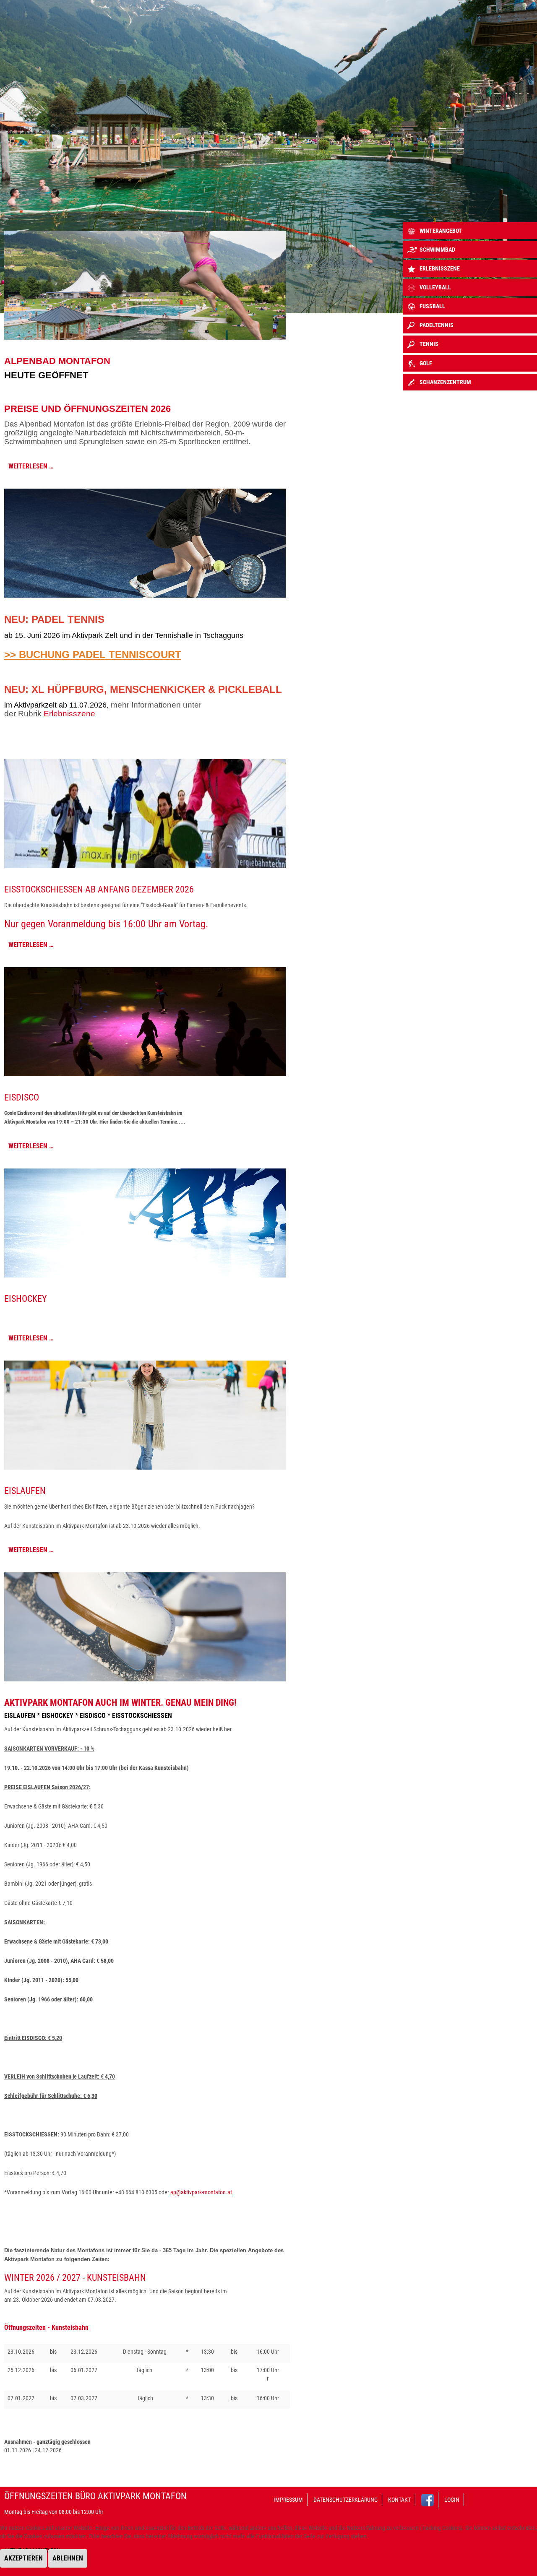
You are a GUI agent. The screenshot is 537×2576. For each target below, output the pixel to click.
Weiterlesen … (31, 466)
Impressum (288, 2500)
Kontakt (399, 2500)
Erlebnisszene (69, 714)
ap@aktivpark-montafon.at (201, 2192)
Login (452, 2500)
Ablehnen (68, 2558)
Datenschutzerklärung (345, 2500)
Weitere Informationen (255, 2572)
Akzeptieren (23, 2558)
